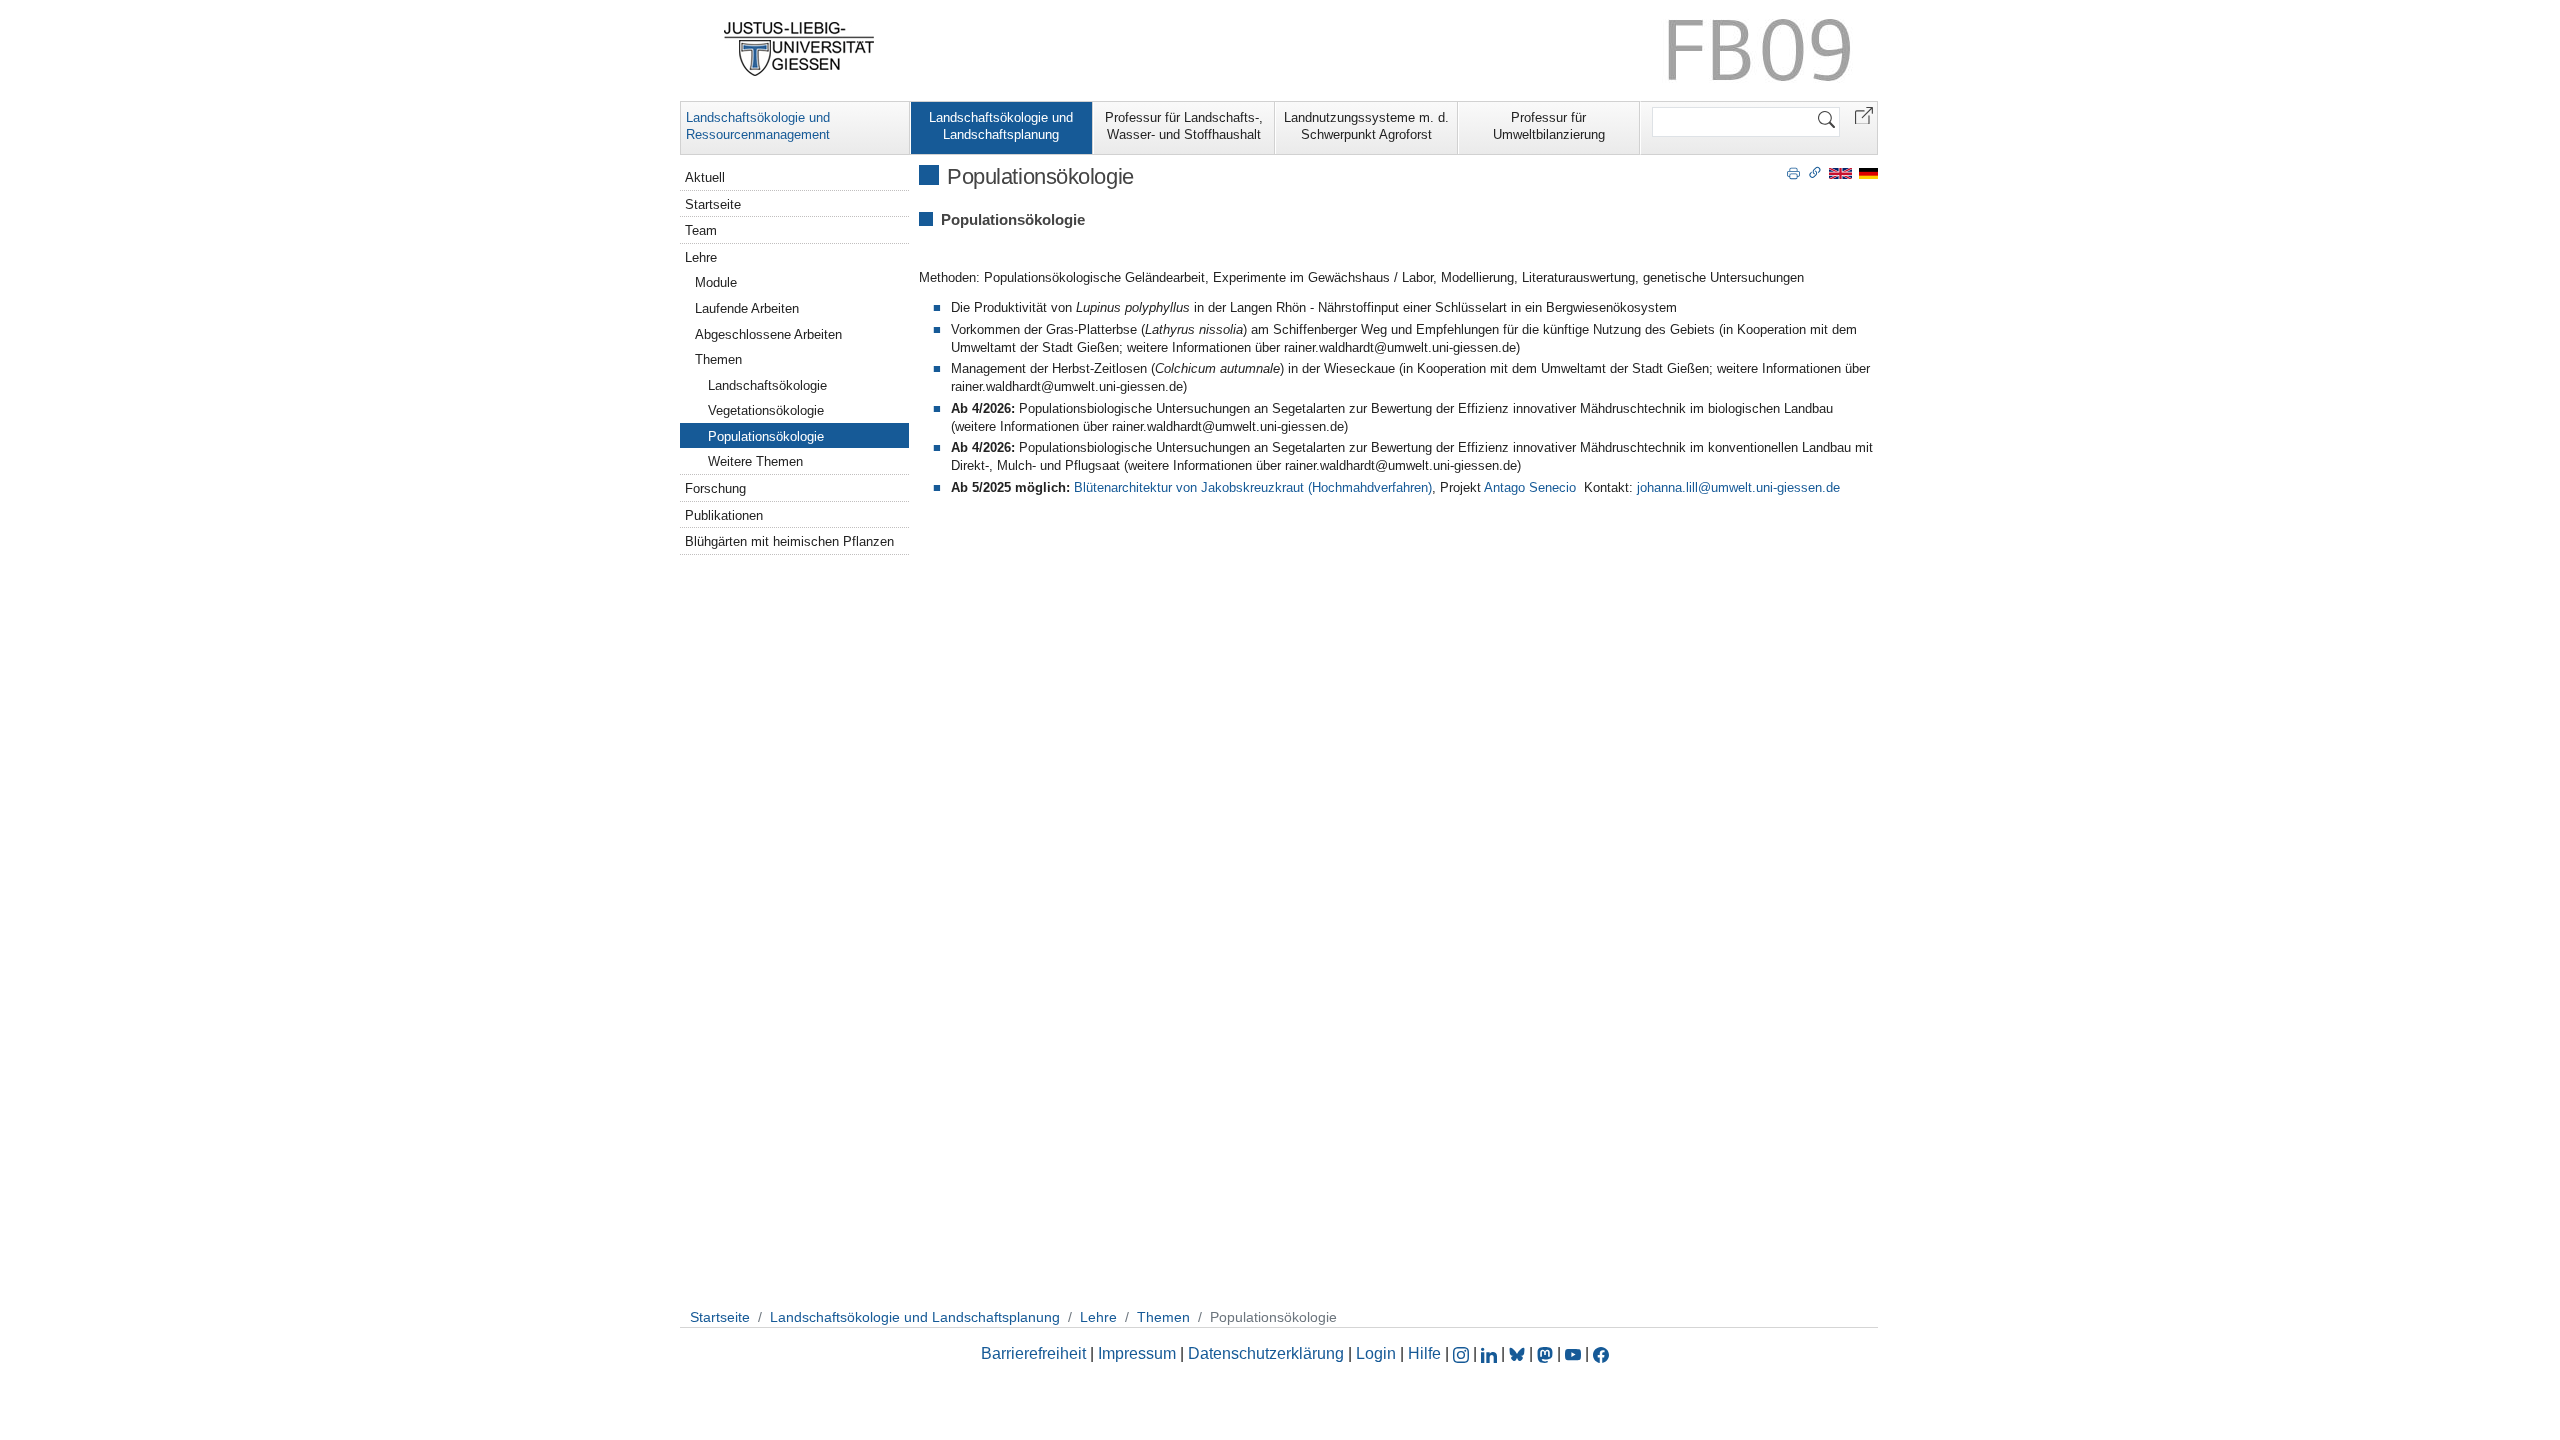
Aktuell (705, 177)
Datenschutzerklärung (1266, 1353)
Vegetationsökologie (766, 410)
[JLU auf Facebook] (1601, 1353)
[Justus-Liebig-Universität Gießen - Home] (799, 49)
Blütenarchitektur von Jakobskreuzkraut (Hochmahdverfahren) (1253, 487)
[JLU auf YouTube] (1573, 1353)
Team (701, 230)
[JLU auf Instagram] (1463, 1353)
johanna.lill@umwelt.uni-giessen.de (1738, 487)
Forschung (715, 488)
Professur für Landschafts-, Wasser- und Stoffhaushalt (1184, 126)
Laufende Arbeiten (747, 308)
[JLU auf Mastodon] (1547, 1353)
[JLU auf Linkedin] (1491, 1353)
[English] (1840, 172)
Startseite (713, 204)
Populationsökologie (766, 436)
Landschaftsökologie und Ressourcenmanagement (758, 126)
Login (1378, 1353)
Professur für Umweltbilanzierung (1549, 126)
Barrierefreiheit (1033, 1353)
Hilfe (1424, 1353)
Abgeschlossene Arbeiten (768, 334)
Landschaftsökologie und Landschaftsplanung (1001, 126)
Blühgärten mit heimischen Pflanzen (789, 541)
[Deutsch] (1868, 172)
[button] (1864, 114)
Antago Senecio (1530, 487)
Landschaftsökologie (767, 385)
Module (716, 282)
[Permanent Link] (1815, 172)
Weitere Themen (755, 461)
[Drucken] (1793, 172)
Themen (718, 359)
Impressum (1137, 1353)
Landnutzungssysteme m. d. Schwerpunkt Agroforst (1366, 126)
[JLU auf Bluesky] (1519, 1353)
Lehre (701, 257)
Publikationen (724, 515)
